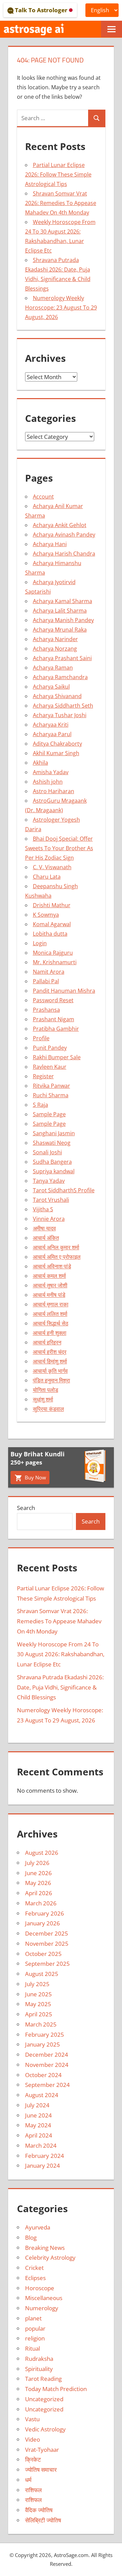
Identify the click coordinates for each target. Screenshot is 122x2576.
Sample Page (49, 1114)
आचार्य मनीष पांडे (49, 1295)
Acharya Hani (50, 544)
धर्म (28, 2480)
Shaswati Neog (52, 1143)
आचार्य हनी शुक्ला (50, 1333)
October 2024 (43, 2075)
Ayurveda (38, 2227)
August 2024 (42, 2095)
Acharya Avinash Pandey (64, 535)
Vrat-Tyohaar (42, 2450)
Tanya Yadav (49, 1181)
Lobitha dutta (50, 934)
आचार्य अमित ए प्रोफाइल (57, 1257)
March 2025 (41, 2024)
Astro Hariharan (54, 791)
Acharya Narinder (55, 639)
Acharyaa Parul (52, 734)
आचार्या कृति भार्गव (50, 1371)
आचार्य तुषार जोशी (50, 1285)
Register (43, 1076)
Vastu (32, 2419)
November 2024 (47, 2065)
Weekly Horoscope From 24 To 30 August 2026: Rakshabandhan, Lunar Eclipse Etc (61, 1654)
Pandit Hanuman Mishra (64, 991)
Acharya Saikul (51, 687)
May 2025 (38, 2004)
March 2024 (41, 2145)
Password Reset (53, 1000)
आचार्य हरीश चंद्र (50, 1352)
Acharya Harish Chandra (64, 554)
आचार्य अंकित (46, 1238)
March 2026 (41, 1903)
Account (43, 497)
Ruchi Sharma (51, 1095)
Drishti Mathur (52, 905)
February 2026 (45, 1913)
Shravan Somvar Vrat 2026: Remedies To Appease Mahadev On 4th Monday (61, 203)
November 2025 (47, 1944)
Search (26, 1508)
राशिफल (33, 2490)
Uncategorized (44, 2399)
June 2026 (38, 1873)
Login (40, 943)
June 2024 (38, 2115)
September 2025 (47, 1964)
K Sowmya (46, 915)
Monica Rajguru (53, 953)
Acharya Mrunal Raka (60, 630)
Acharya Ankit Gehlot (60, 525)
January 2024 (43, 2166)
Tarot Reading (43, 2379)
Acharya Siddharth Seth (63, 706)
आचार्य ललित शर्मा (50, 1314)
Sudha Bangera (52, 1162)
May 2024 (38, 2125)
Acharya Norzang (55, 649)
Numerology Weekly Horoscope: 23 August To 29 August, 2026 (61, 307)
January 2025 (43, 2044)
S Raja (40, 1105)
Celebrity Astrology (50, 2257)
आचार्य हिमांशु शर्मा (50, 1361)
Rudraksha (39, 2359)
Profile (41, 1038)
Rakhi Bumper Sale (57, 1057)
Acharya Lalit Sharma (60, 611)
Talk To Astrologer (41, 10)
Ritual (33, 2348)
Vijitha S (43, 1209)
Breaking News (45, 2248)
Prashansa (46, 1010)
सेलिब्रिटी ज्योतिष (43, 2520)
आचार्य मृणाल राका (51, 1304)
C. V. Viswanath (52, 867)
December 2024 (47, 2055)
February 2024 (45, 2156)
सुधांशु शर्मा (43, 1399)
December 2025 (47, 1933)
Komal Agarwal (52, 924)
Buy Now (35, 1477)
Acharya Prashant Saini (62, 658)
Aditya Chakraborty (57, 744)
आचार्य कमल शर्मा (49, 1276)
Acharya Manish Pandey (63, 620)
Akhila (40, 763)
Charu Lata (47, 877)
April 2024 (39, 2135)
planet (33, 2318)
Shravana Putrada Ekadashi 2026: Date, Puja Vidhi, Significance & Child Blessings (60, 1687)
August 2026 (42, 1853)
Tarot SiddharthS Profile (64, 1190)
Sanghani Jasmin (54, 1133)
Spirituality (39, 2369)
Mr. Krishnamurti (55, 962)
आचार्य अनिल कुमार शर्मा (56, 1247)
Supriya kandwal (54, 1171)
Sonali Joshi (47, 1152)
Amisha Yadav (51, 772)
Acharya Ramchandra (60, 677)
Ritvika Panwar (52, 1086)
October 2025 (43, 1954)
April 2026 (39, 1893)
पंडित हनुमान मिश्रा (52, 1380)
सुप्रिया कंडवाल (48, 1409)
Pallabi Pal (46, 981)
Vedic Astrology (45, 2429)
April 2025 (39, 2014)
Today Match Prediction (56, 2389)
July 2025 (37, 1984)
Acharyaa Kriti (51, 725)
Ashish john (48, 782)
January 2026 (43, 1923)
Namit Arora (49, 972)
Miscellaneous (44, 2298)
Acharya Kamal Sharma (63, 601)
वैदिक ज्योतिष (39, 2510)
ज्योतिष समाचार (41, 2470)
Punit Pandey (50, 1048)
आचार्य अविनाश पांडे (52, 1266)
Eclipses (35, 2278)
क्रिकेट (33, 2459)
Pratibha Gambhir (56, 1029)
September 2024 (47, 2085)
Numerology (42, 2308)
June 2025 (38, 1994)
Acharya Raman (53, 668)
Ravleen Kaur (50, 1067)
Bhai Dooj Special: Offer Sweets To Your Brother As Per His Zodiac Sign (59, 848)
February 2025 (45, 2034)
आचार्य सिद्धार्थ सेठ (51, 1323)
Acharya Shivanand (57, 696)
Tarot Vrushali (51, 1200)
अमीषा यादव (44, 1228)
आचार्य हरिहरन (47, 1342)
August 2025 (42, 1974)
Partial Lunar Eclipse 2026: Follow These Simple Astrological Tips (58, 174)
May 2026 (38, 1883)
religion (35, 2338)
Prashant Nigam (54, 1019)
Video (33, 2439)
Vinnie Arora (49, 1219)
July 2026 (37, 1863)
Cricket (34, 2268)
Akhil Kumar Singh (56, 753)
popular (35, 2328)
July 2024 (37, 2105)
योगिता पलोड (46, 1390)
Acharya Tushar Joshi (60, 715)
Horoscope (40, 2288)
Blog (31, 2237)
